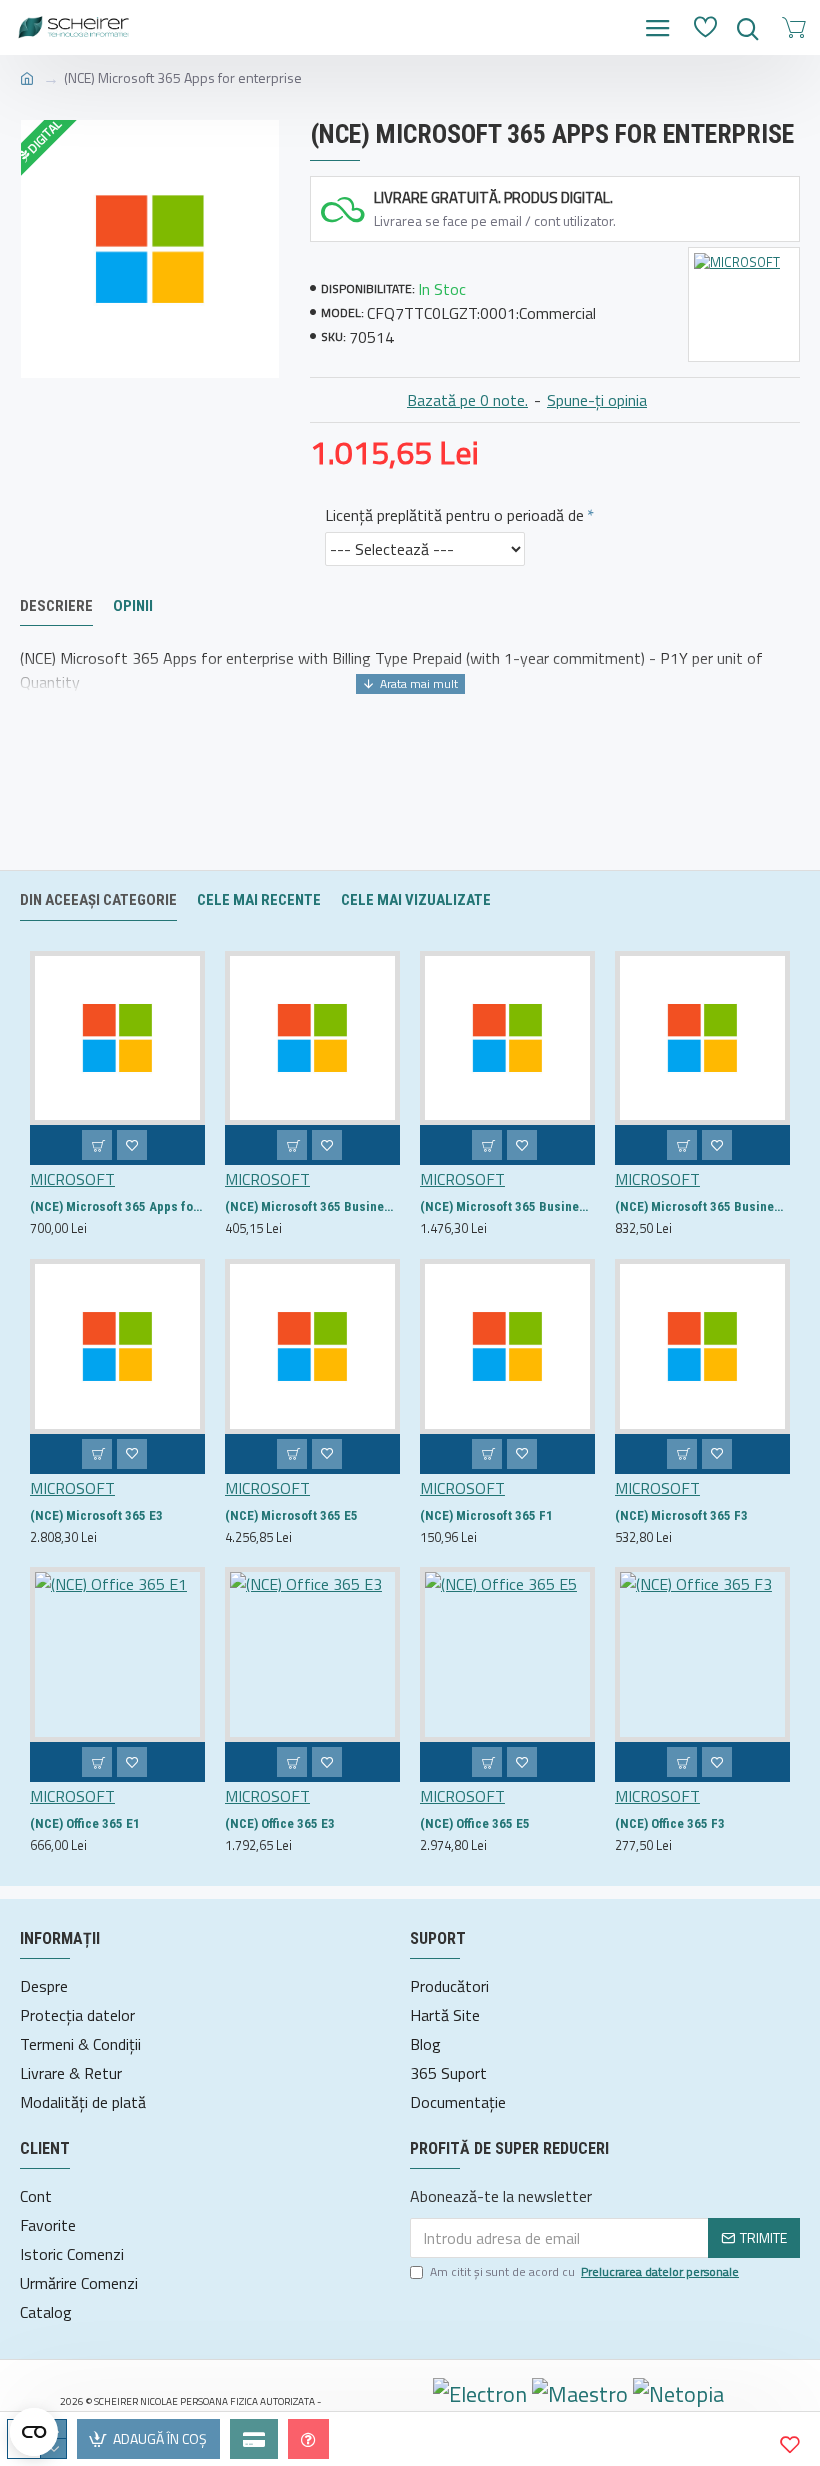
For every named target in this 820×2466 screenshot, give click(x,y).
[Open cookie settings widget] (34, 2432)
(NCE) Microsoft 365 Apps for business (117, 1206)
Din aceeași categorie (98, 900)
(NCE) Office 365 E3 (280, 1823)
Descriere (56, 606)
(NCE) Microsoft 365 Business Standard (702, 1206)
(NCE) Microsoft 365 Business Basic (312, 1206)
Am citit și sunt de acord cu (584, 2272)
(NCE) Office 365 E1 (85, 1823)
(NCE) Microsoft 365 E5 (291, 1515)
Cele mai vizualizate (416, 900)
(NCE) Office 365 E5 (475, 1823)
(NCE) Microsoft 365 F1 (486, 1515)
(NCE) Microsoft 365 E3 (96, 1515)
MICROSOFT (72, 1179)
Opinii (133, 606)
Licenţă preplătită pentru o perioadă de (454, 515)
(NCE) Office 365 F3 (670, 1823)
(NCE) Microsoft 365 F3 (681, 1515)
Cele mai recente (259, 900)
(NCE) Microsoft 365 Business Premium (507, 1206)
